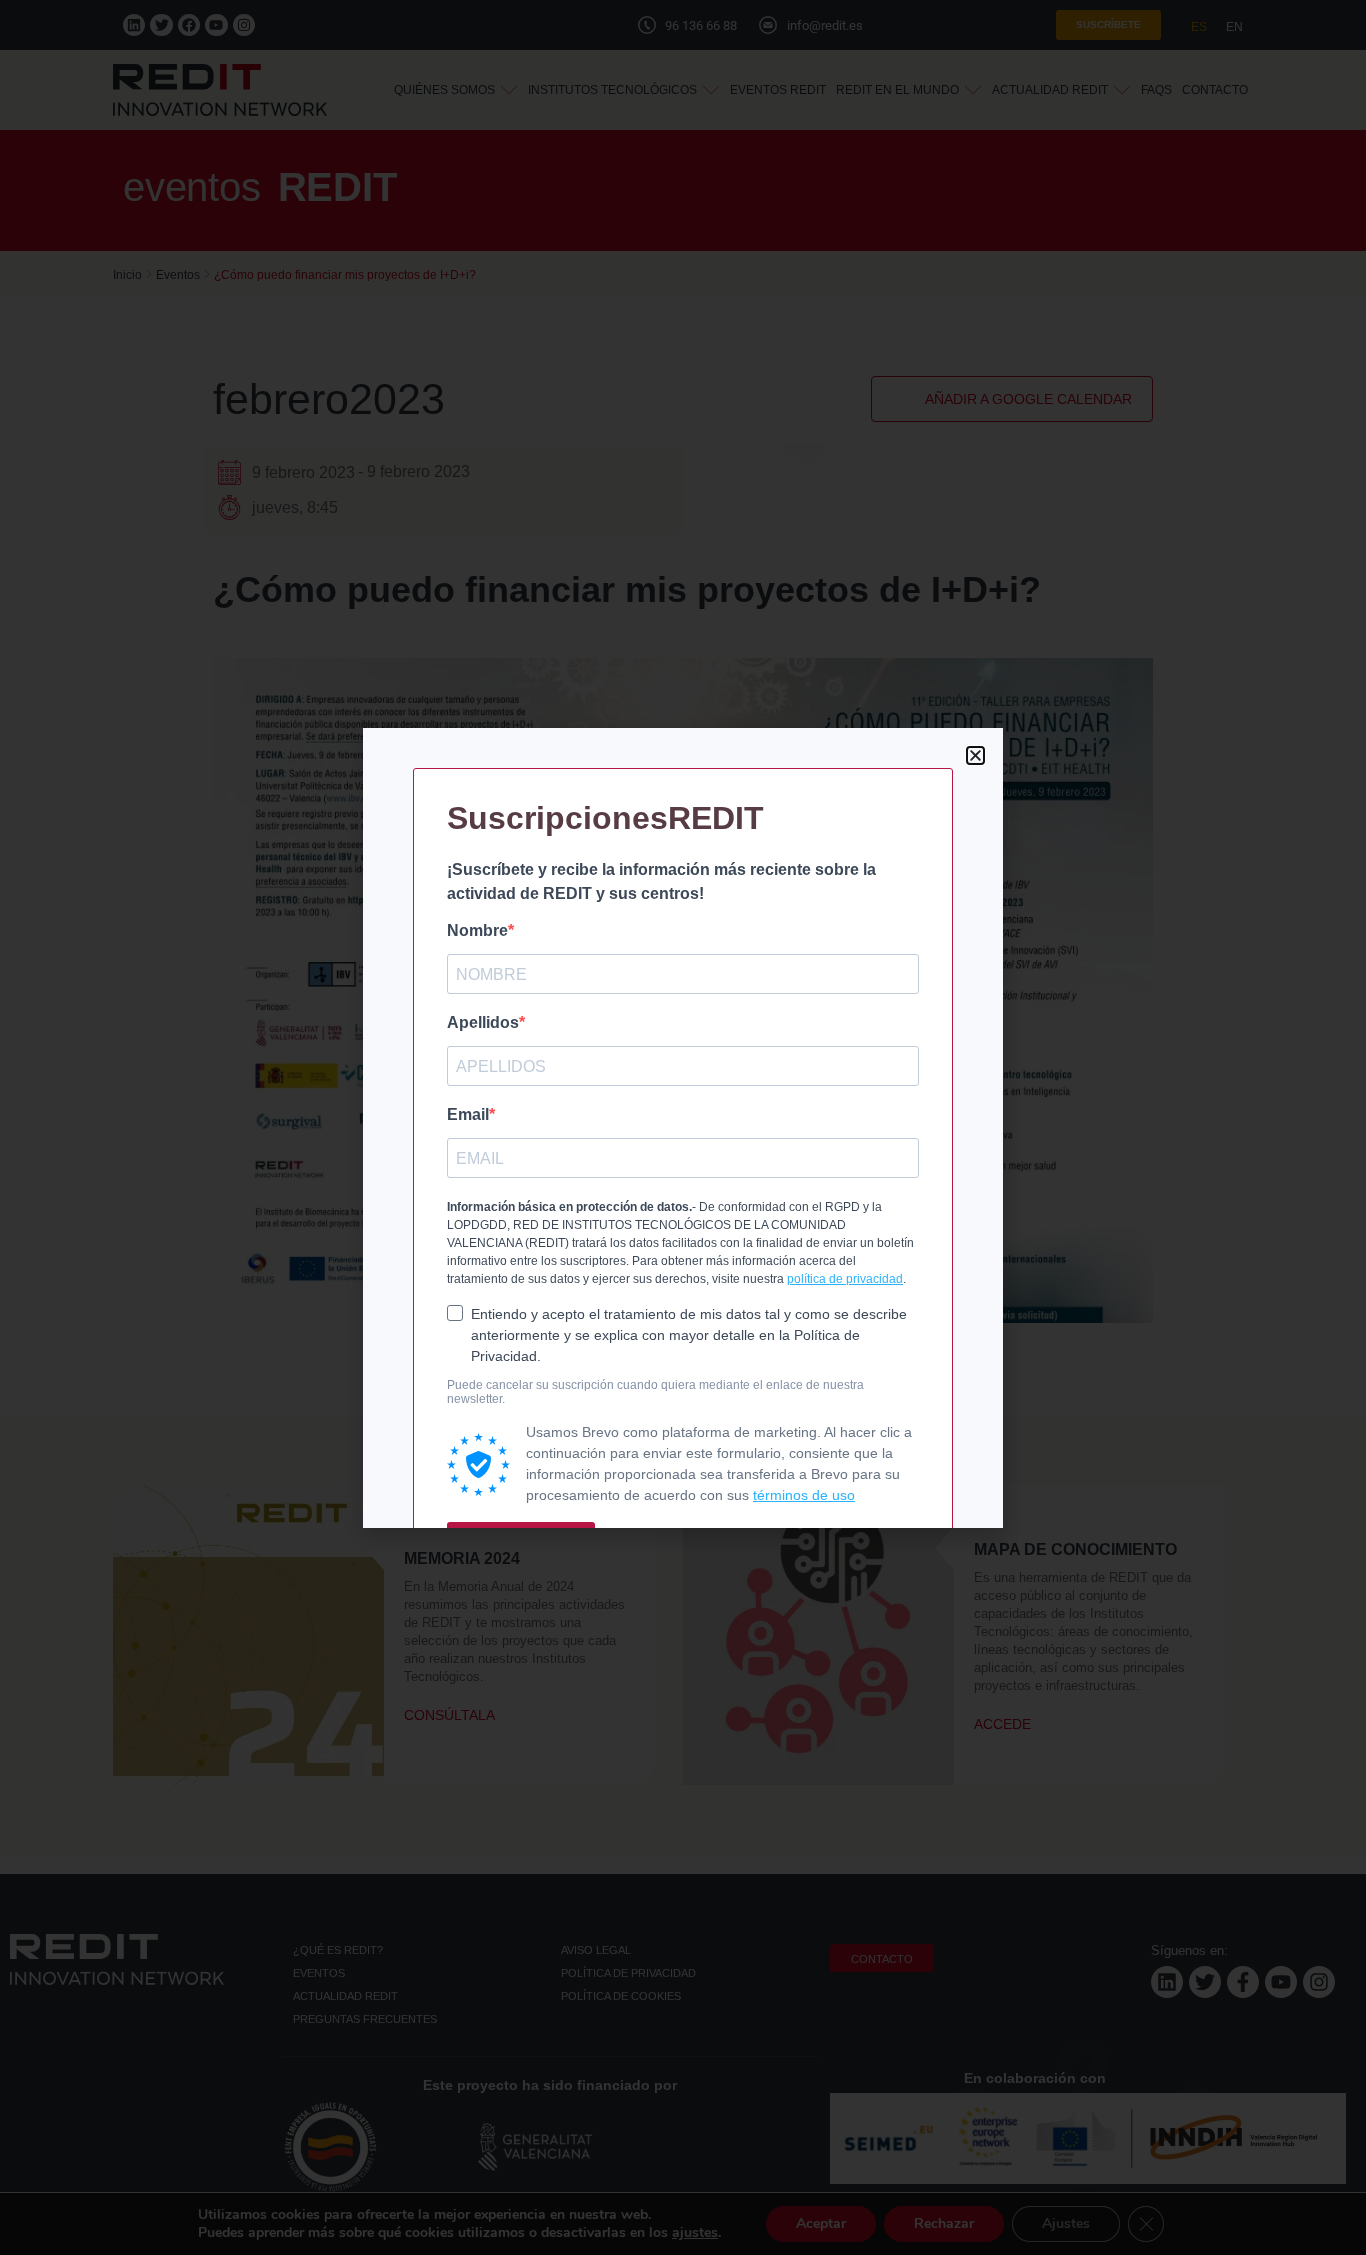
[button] (975, 755)
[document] (683, 1127)
